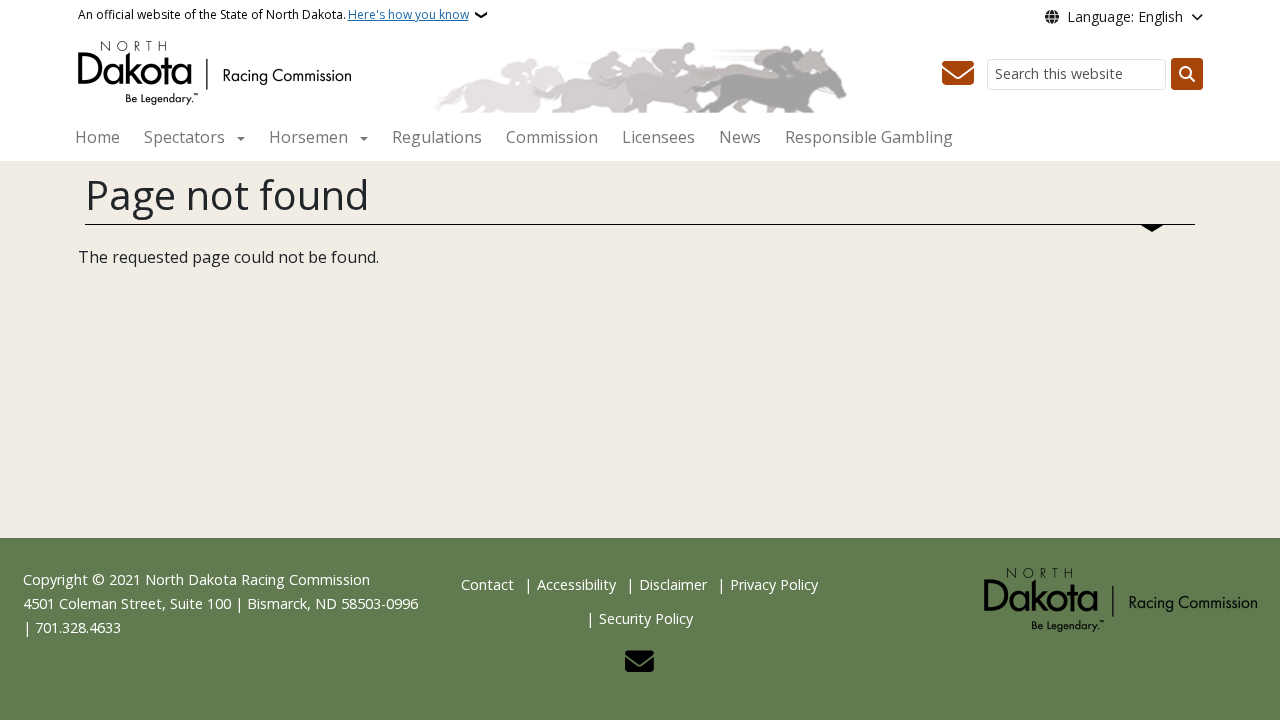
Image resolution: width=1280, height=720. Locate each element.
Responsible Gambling (869, 137)
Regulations (437, 137)
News (740, 137)
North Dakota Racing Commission (257, 579)
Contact (487, 584)
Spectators (184, 137)
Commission (552, 137)
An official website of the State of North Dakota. (273, 14)
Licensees (658, 137)
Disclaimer (673, 584)
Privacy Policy (774, 584)
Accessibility (576, 584)
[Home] (214, 71)
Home (97, 137)
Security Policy (646, 618)
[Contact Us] (958, 74)
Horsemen (308, 137)
